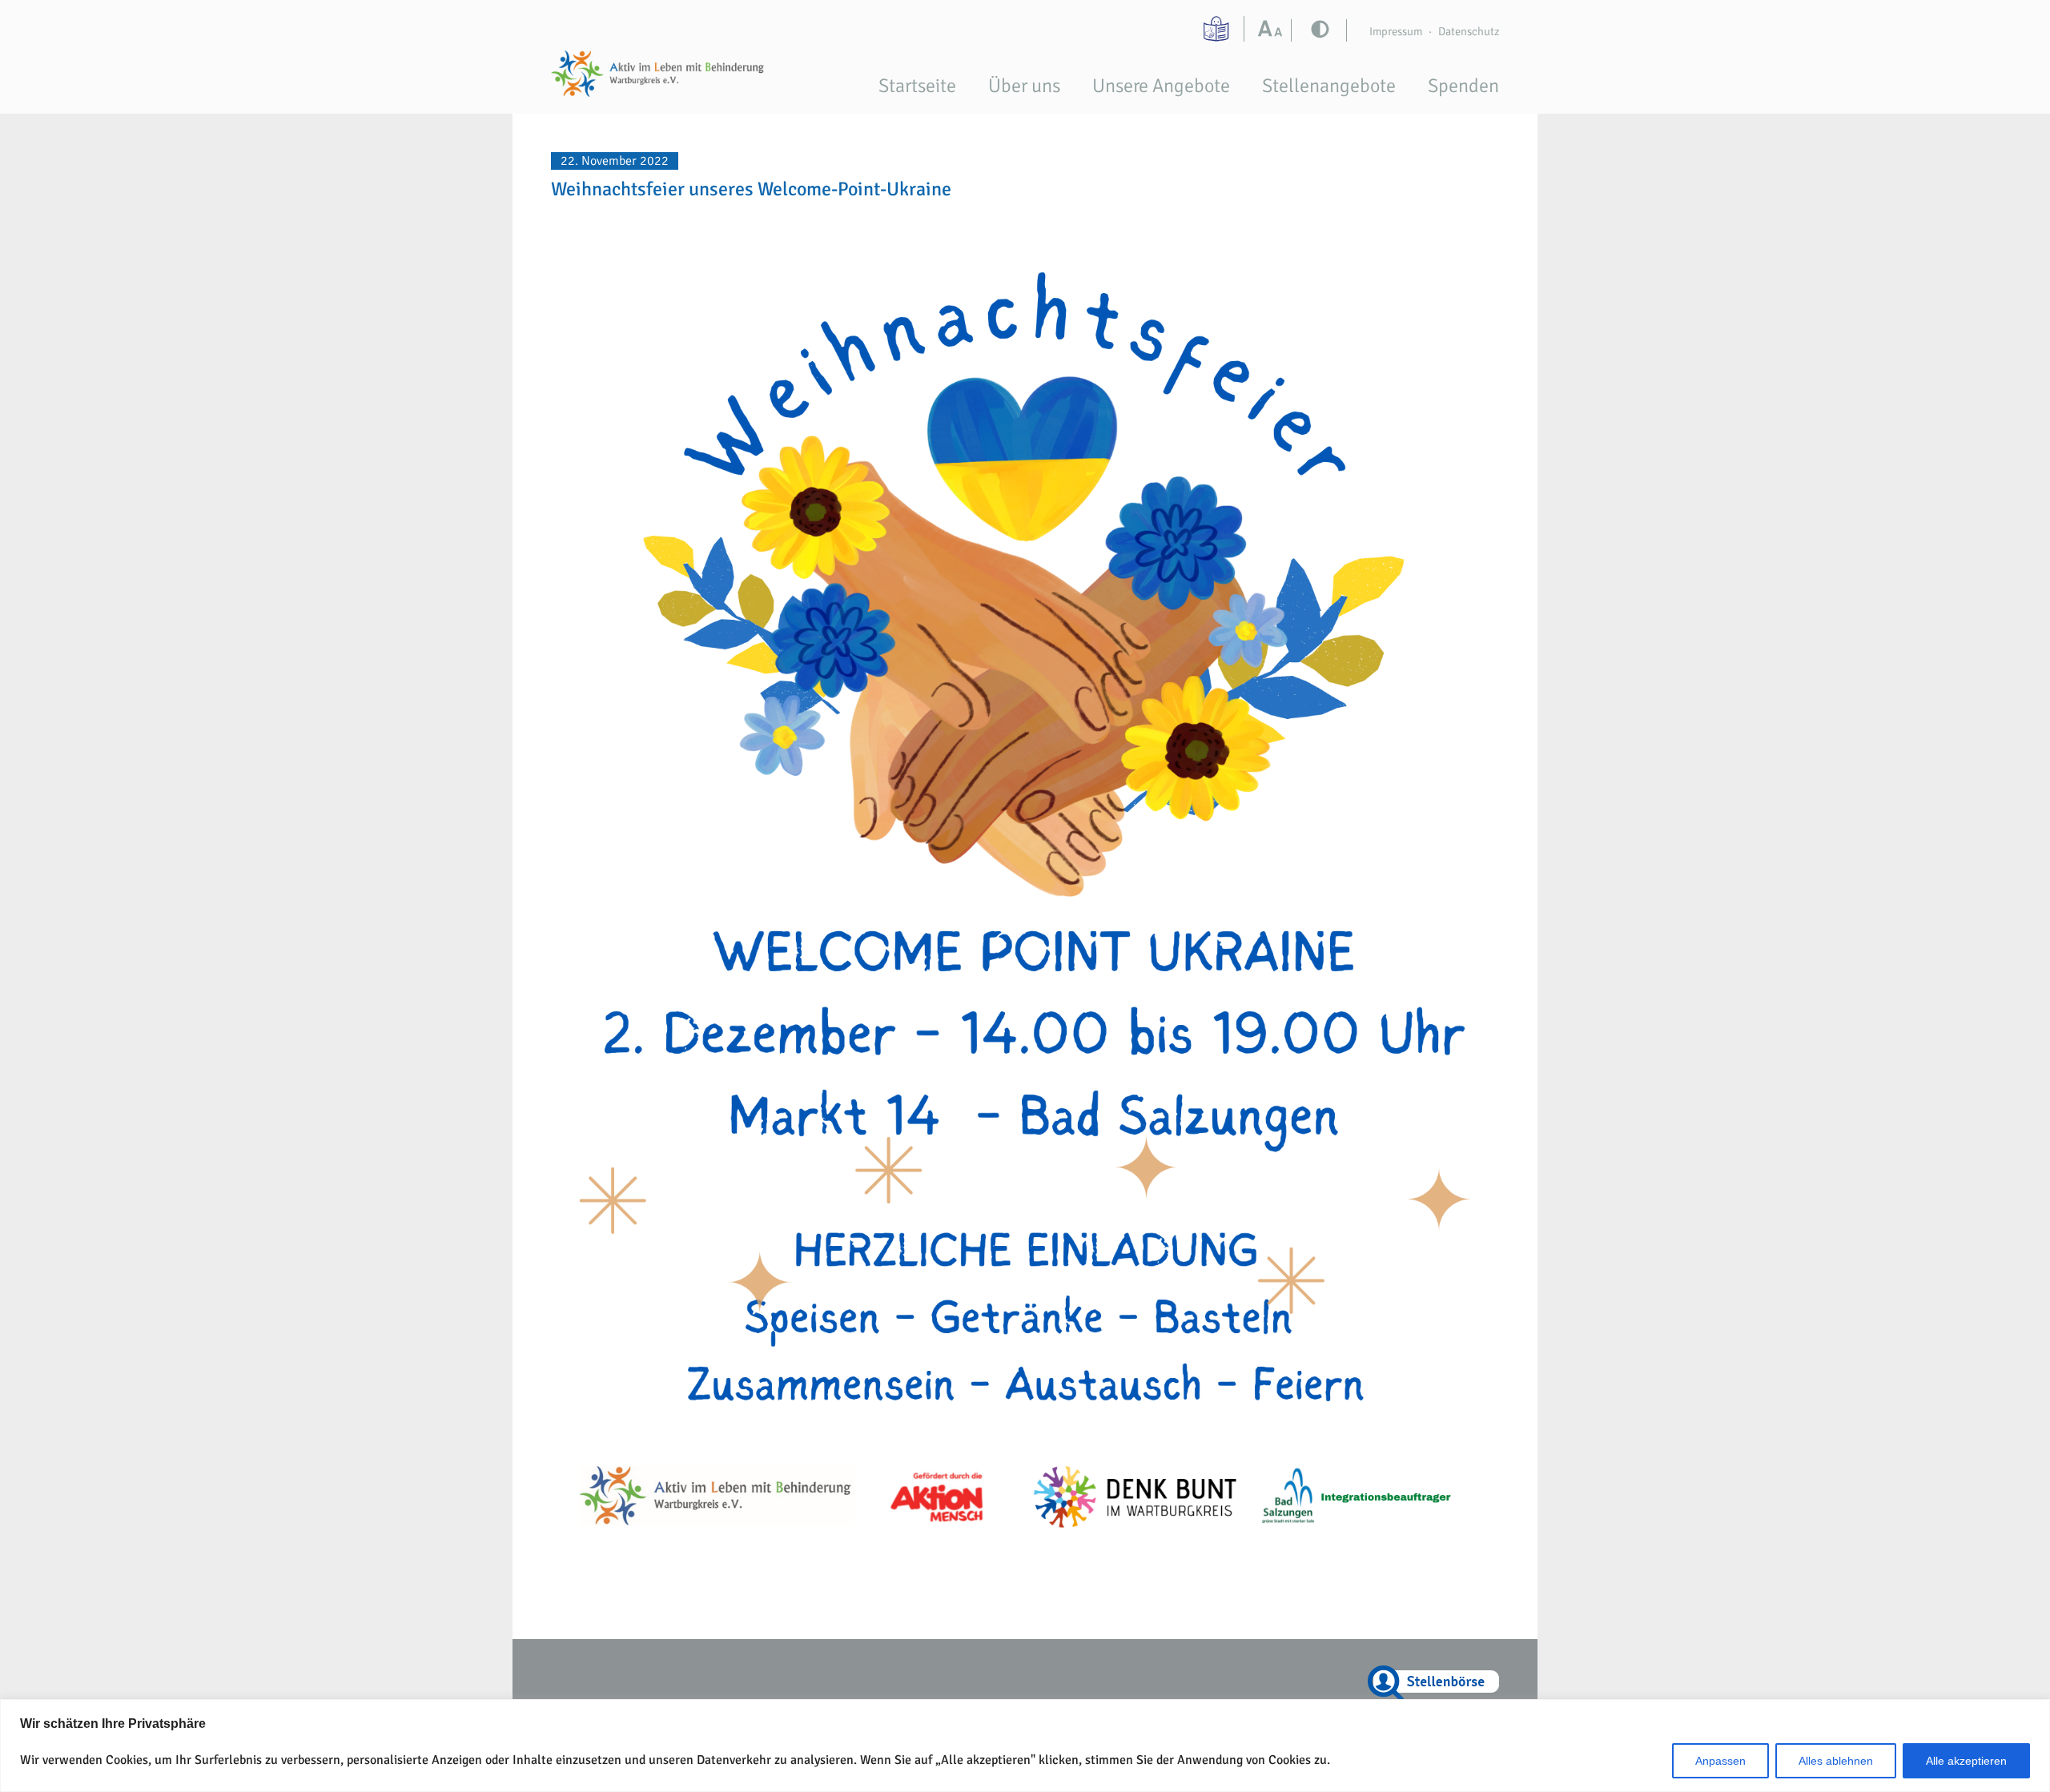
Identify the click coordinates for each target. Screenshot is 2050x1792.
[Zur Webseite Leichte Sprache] (1218, 29)
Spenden (1463, 86)
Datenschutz (1469, 31)
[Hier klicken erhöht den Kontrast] (1274, 30)
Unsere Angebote (1161, 86)
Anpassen (1720, 1761)
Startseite (917, 86)
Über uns (1024, 86)
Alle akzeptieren (1966, 1761)
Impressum (1396, 31)
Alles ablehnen (1836, 1761)
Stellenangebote (1329, 86)
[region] (1025, 1746)
